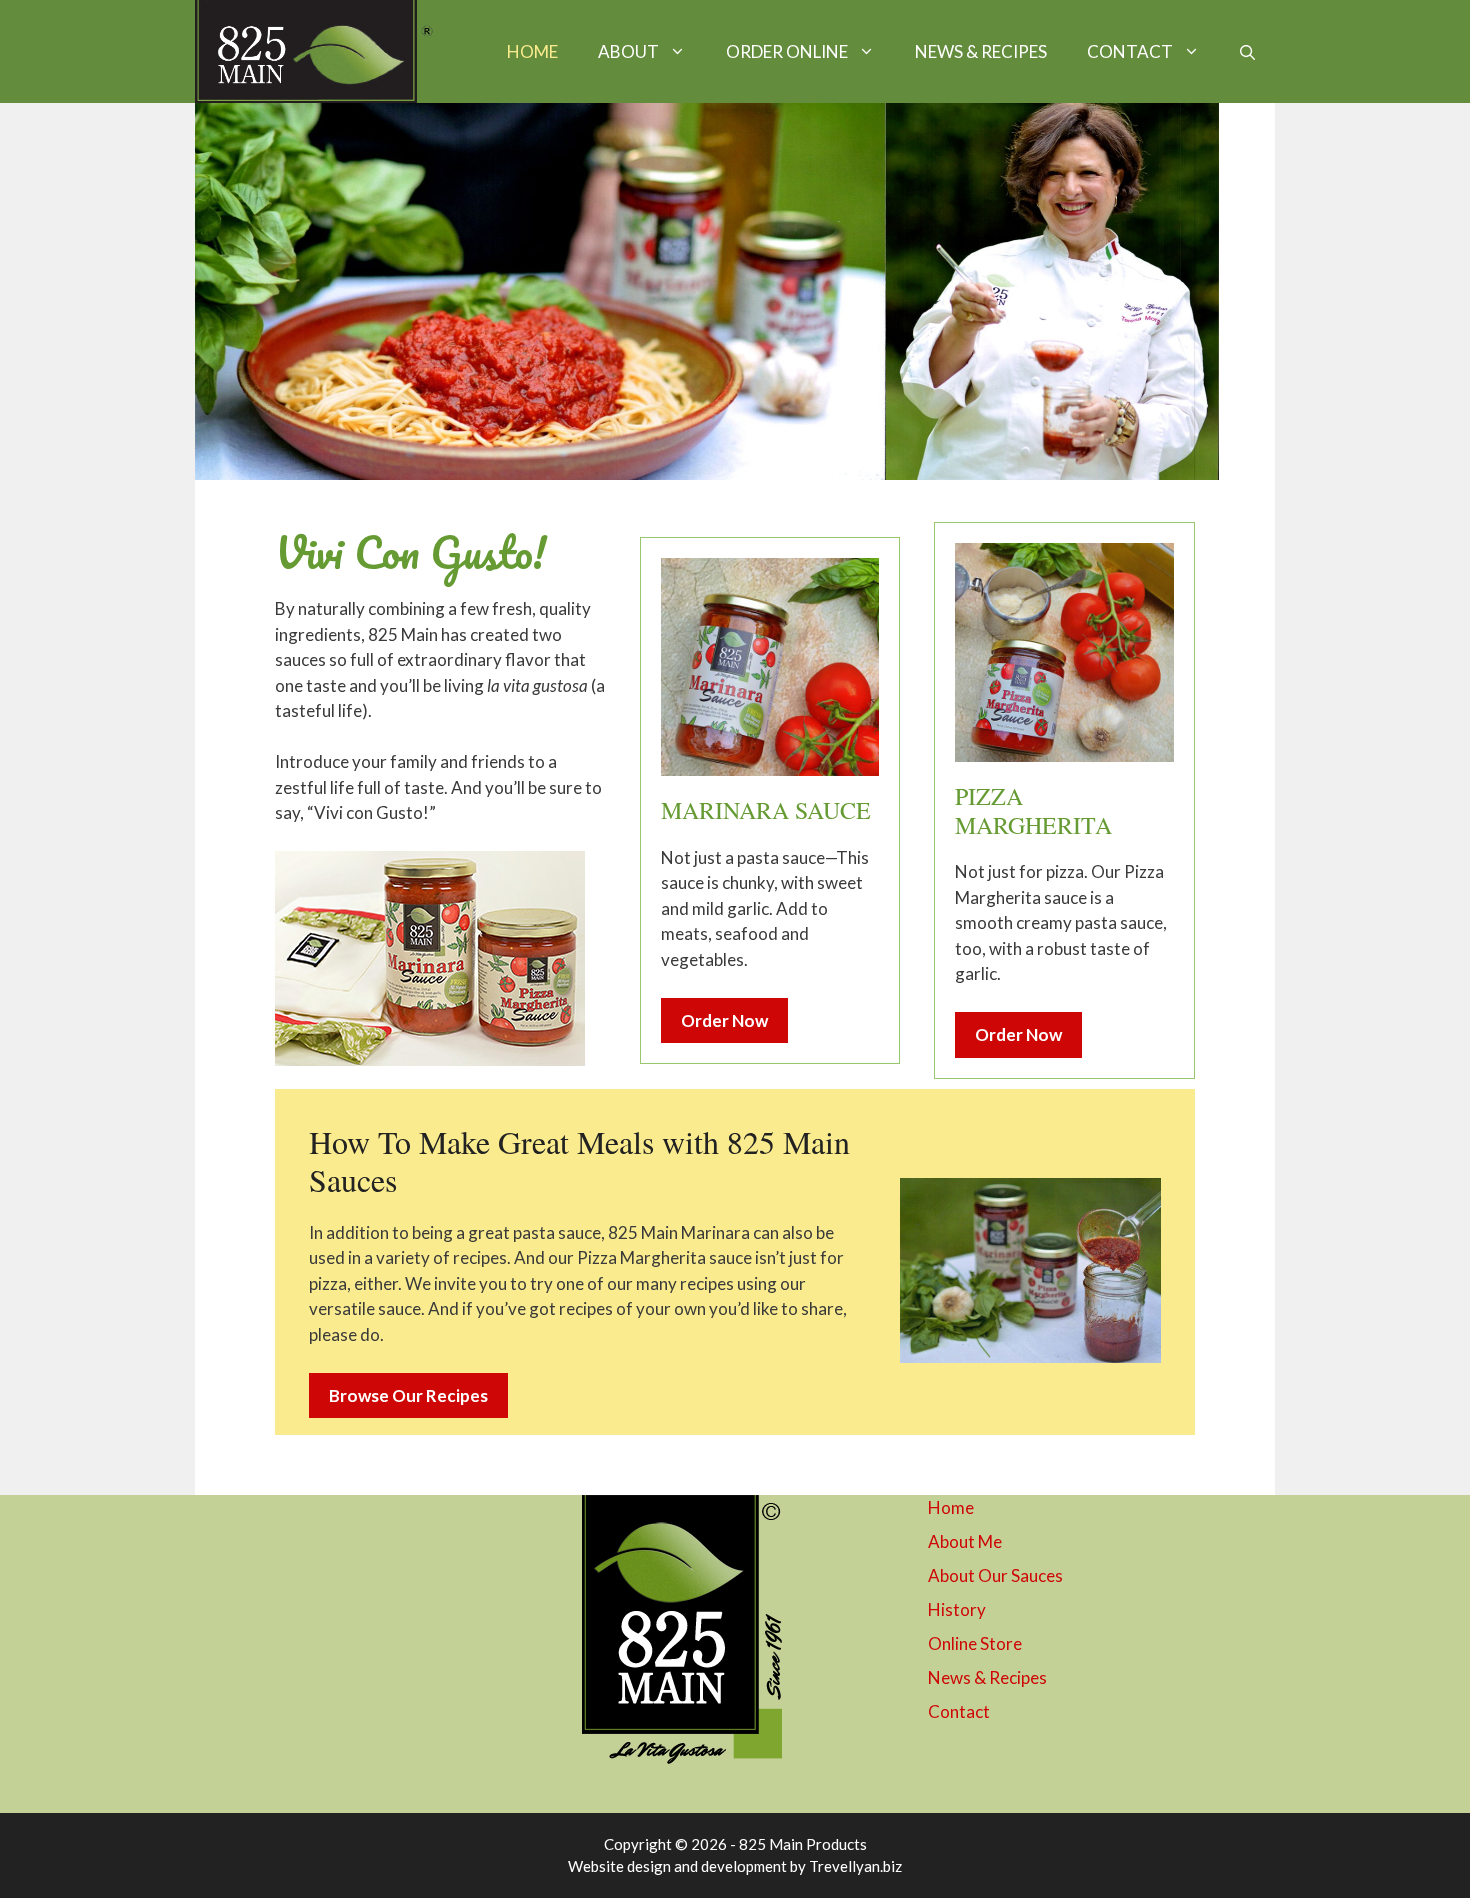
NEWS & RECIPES (981, 51)
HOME (532, 51)
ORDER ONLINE (787, 51)
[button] (1247, 52)
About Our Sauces (995, 1575)
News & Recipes (987, 1677)
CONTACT (1130, 51)
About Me (965, 1541)
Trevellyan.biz (855, 1866)
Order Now (724, 1020)
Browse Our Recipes (408, 1395)
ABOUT (628, 51)
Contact (959, 1711)
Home (951, 1507)
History (957, 1609)
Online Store (975, 1643)
